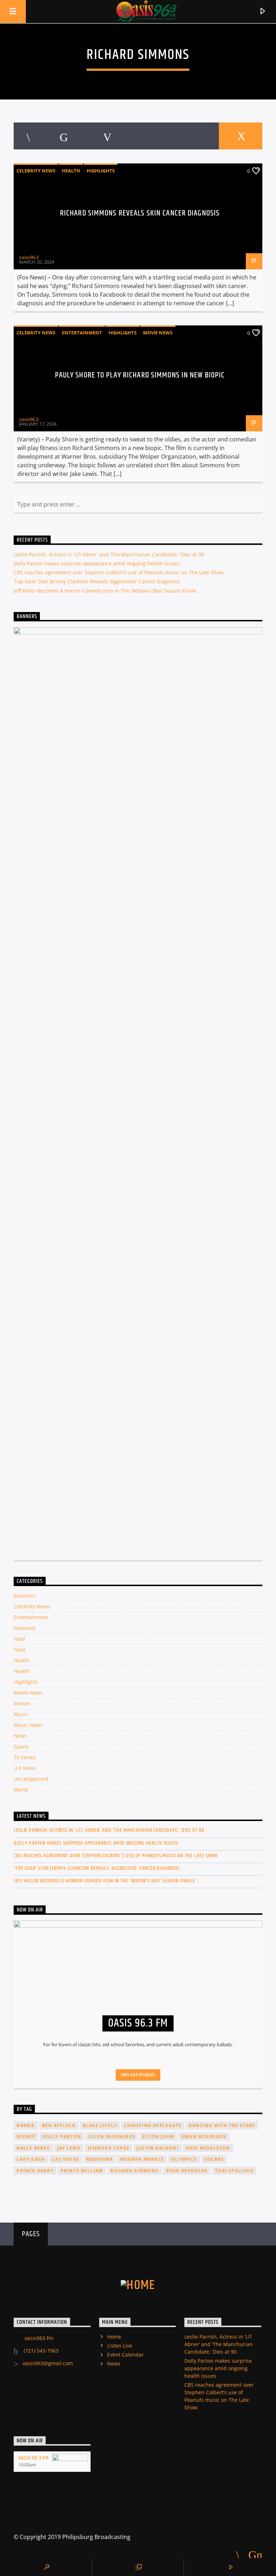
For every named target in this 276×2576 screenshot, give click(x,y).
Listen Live (120, 2346)
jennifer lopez (109, 2148)
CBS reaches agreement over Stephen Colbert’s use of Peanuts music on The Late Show (119, 572)
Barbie (26, 2125)
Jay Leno (69, 2148)
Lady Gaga (31, 2159)
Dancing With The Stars (222, 2125)
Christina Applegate (153, 2125)
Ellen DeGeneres (112, 2137)
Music (21, 1714)
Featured (24, 1628)
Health (71, 171)
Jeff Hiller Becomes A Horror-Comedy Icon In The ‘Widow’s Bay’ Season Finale (105, 591)
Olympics (184, 2159)
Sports (21, 1746)
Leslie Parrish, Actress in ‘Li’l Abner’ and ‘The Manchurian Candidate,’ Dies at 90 (109, 554)
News (20, 1736)
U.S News (25, 1768)
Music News (28, 1725)
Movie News (158, 333)
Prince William (82, 2171)
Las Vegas (66, 2159)
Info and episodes (138, 2075)
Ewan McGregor (204, 2137)
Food (19, 1639)
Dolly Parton (62, 2137)
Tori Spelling (234, 2171)
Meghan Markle (142, 2159)
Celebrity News (36, 171)
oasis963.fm (39, 2338)
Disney (26, 2137)
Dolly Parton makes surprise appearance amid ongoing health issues (96, 563)
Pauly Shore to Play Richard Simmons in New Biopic (140, 375)
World (21, 1790)
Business (24, 1596)
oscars (214, 2159)
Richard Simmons (135, 2171)
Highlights (101, 171)
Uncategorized (31, 1779)
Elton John (158, 2137)
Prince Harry (35, 2171)
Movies (22, 1703)
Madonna (100, 2159)
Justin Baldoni (158, 2148)
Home (114, 2337)
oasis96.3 (29, 257)
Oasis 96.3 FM (33, 2458)
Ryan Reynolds (187, 2171)
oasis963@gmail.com (48, 2363)
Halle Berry (33, 2148)
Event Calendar (125, 2355)
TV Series (25, 1757)
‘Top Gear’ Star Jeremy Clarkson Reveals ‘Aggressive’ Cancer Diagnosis (97, 581)
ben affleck (59, 2125)
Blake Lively (100, 2125)
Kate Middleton (208, 2148)
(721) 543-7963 (40, 2351)
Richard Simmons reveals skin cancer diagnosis (140, 213)
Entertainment (82, 333)
